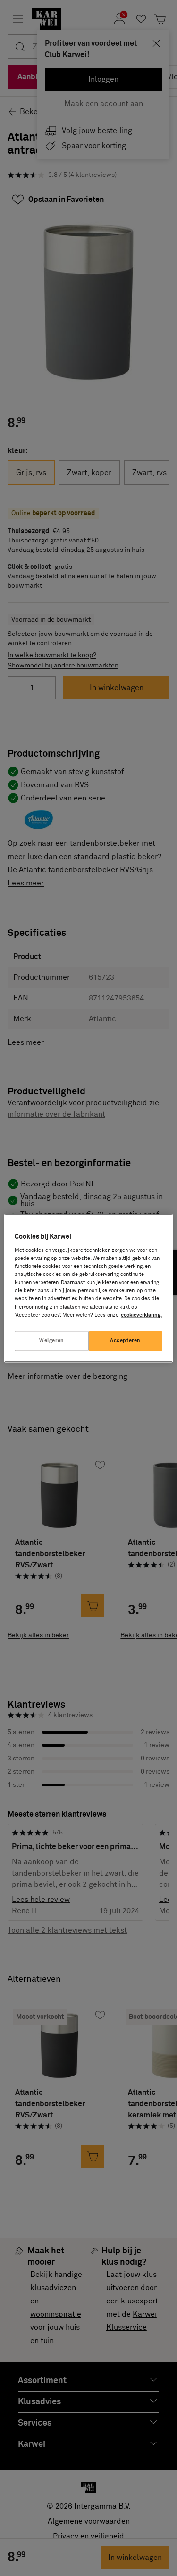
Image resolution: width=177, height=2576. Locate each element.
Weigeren (52, 1340)
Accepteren (125, 1340)
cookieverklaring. (141, 1315)
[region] (88, 1288)
